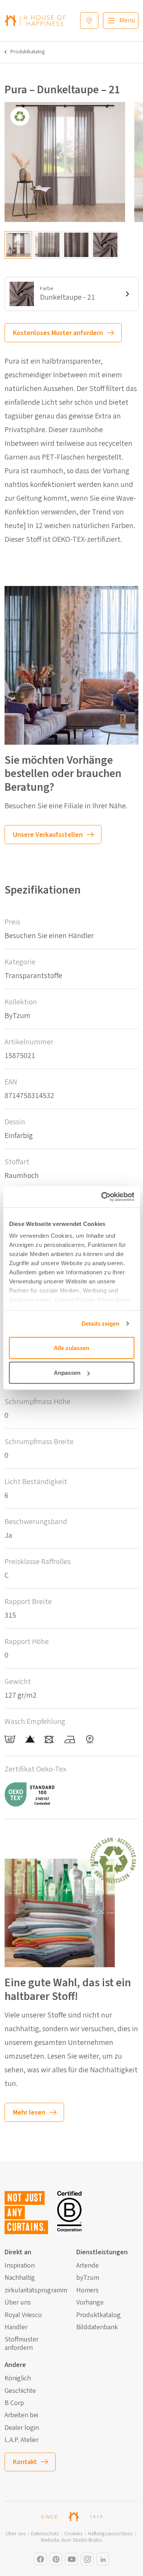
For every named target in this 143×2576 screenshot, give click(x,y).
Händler (16, 2327)
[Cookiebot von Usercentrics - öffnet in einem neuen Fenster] (102, 1197)
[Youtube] (71, 2559)
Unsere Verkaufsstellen (48, 835)
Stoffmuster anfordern (22, 2344)
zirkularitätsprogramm (36, 2290)
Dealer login (22, 2428)
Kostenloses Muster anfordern (58, 333)
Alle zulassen (71, 1348)
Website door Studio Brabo (71, 2540)
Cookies (73, 2534)
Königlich (18, 2378)
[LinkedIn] (103, 2559)
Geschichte (20, 2391)
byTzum (88, 2278)
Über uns (18, 2303)
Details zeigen (100, 1324)
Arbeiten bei (21, 2415)
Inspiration (20, 2266)
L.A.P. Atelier (22, 2440)
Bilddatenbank (97, 2327)
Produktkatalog (28, 52)
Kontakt (25, 2462)
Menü (127, 20)
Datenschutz (45, 2534)
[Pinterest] (56, 2559)
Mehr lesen (29, 2112)
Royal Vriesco (23, 2315)
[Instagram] (40, 2559)
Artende (88, 2266)
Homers (88, 2290)
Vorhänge (90, 2303)
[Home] (35, 20)
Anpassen (67, 1373)
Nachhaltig (20, 2278)
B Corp (14, 2403)
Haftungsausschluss (110, 2534)
